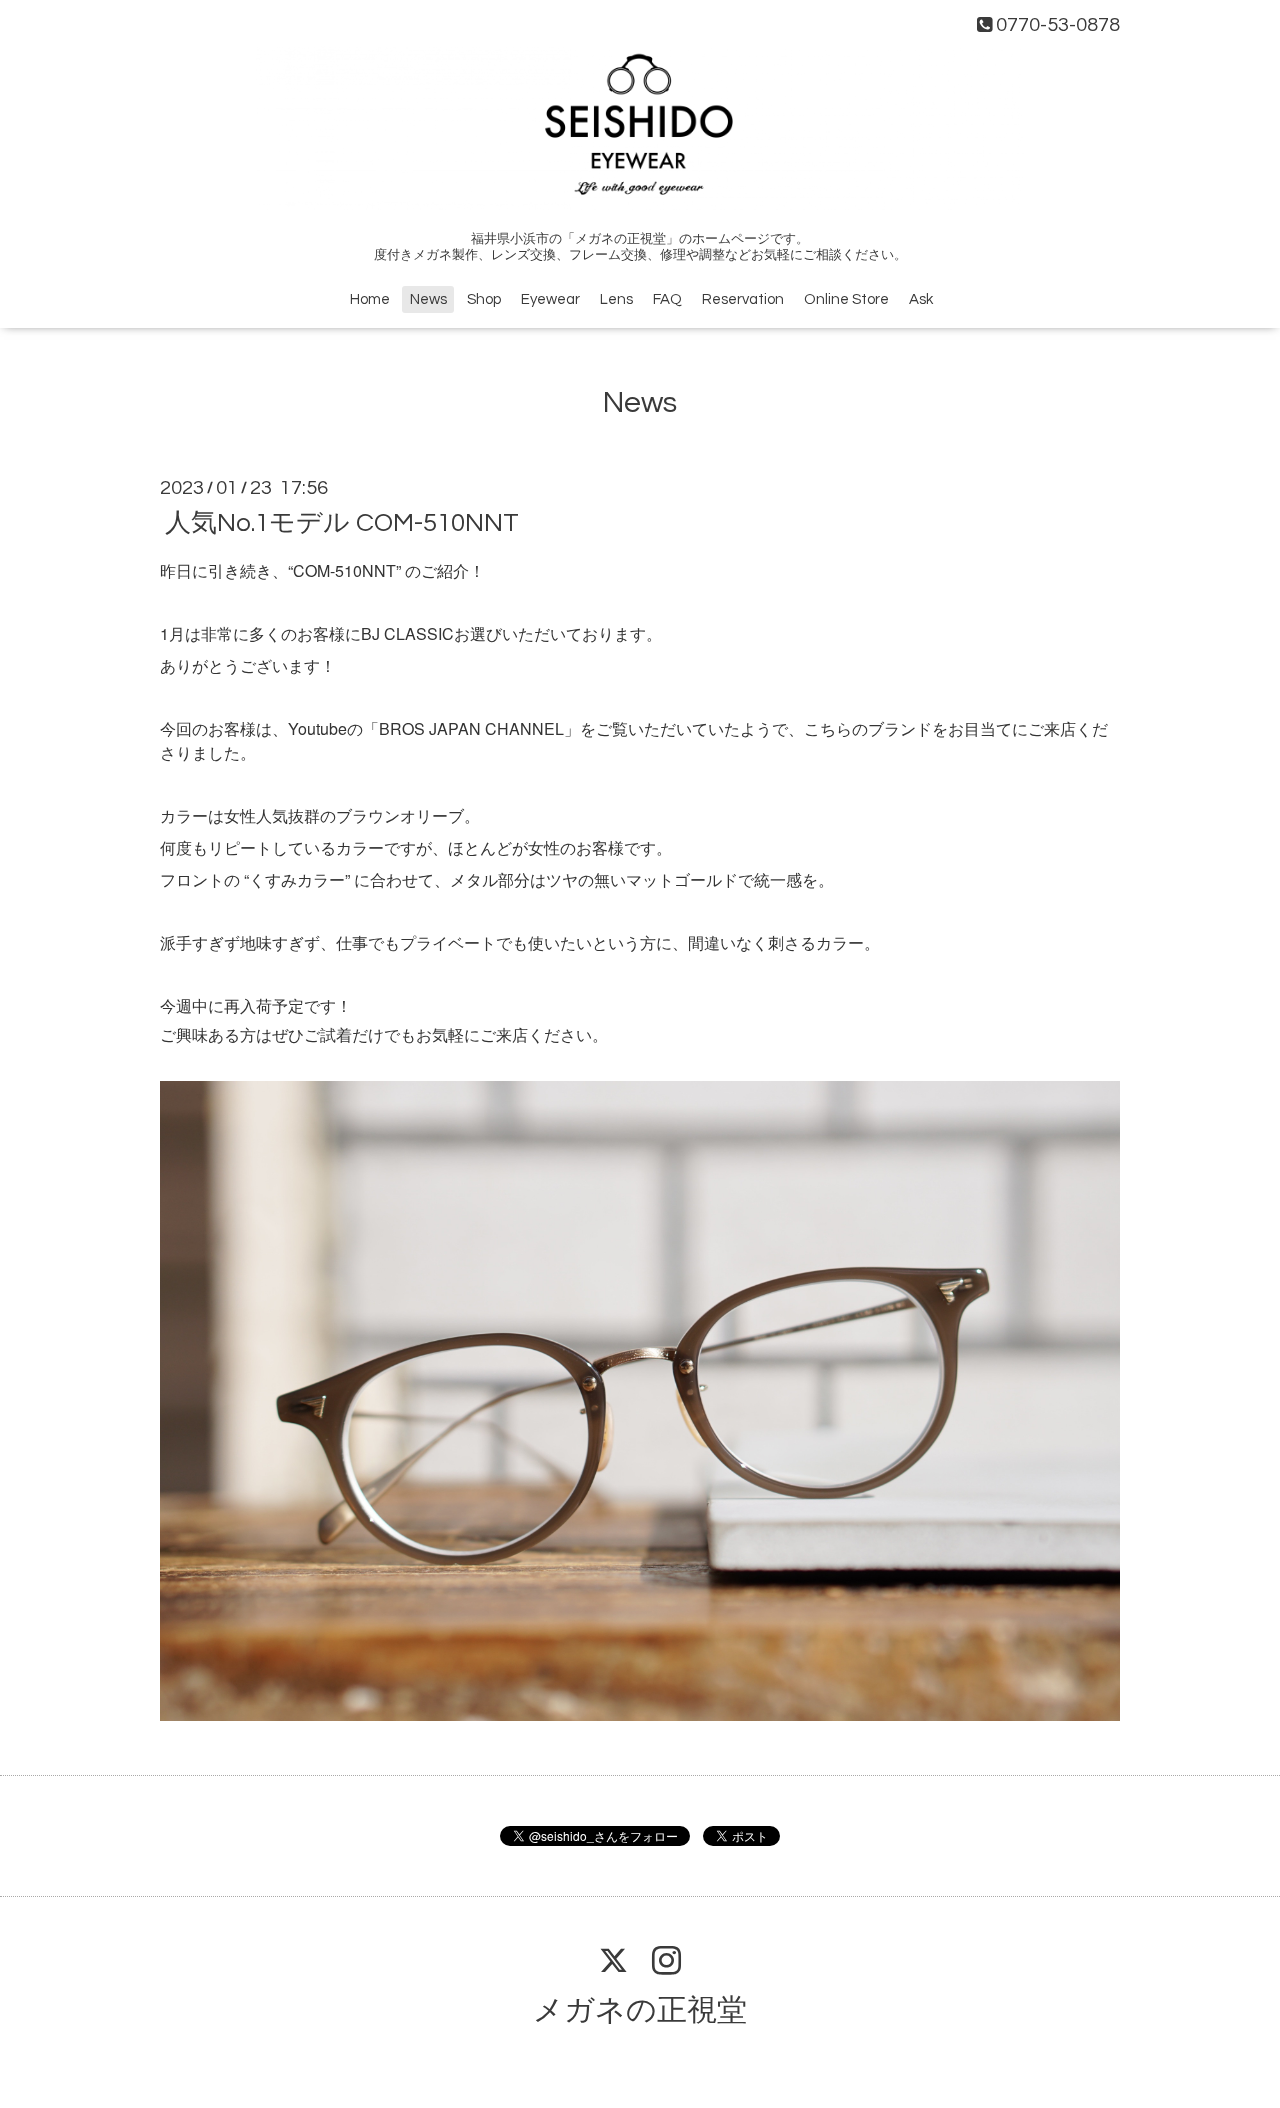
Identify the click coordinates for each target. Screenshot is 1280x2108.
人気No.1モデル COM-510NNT (342, 523)
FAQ (667, 299)
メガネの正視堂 (640, 2010)
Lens (616, 299)
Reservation (743, 299)
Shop (484, 299)
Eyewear (550, 299)
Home (370, 299)
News (428, 299)
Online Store (846, 299)
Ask (921, 299)
